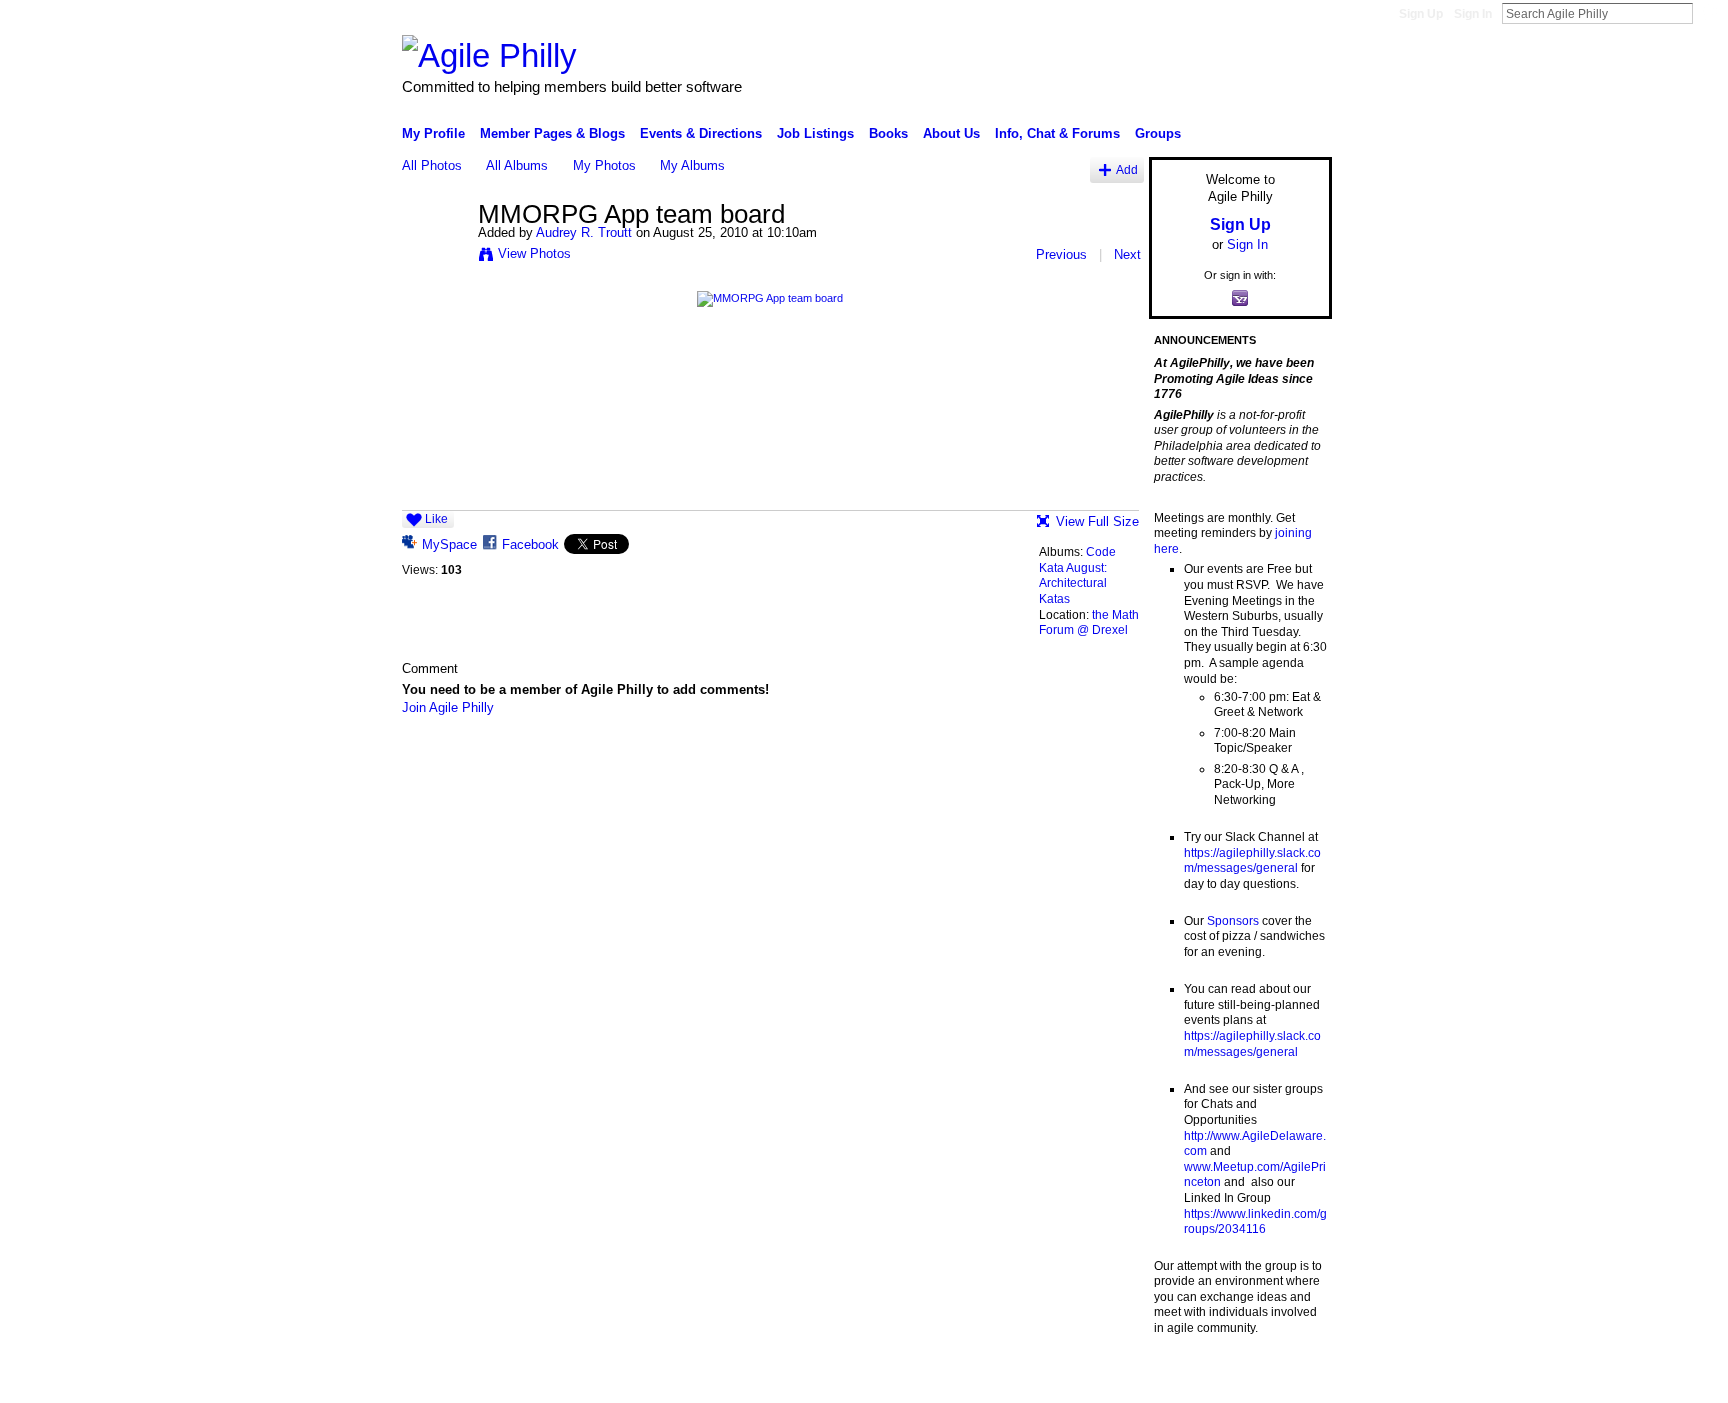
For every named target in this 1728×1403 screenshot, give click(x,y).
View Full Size (1097, 521)
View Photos (534, 253)
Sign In (1473, 14)
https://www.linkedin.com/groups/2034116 (1255, 1222)
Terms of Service (1287, 1380)
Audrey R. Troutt (584, 232)
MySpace (449, 544)
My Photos (604, 165)
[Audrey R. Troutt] (434, 257)
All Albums (517, 165)
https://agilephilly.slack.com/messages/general (1252, 861)
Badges (1105, 1380)
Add (1127, 169)
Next (1127, 254)
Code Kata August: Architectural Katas (1077, 575)
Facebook (530, 544)
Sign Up (1421, 14)
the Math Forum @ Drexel (1089, 623)
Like (436, 519)
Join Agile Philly (448, 707)
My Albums (692, 165)
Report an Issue (1184, 1380)
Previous (1061, 254)
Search (1709, 13)
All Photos (432, 165)
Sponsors (1233, 921)
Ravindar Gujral (552, 1380)
